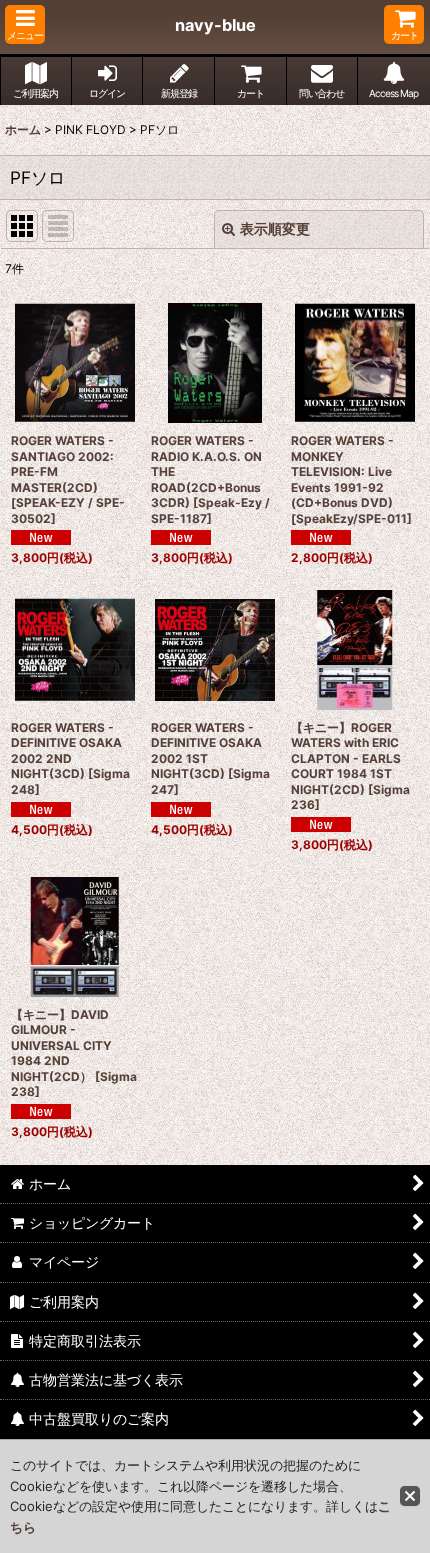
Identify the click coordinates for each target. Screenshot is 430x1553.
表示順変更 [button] (275, 228)
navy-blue (215, 25)
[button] (25, 24)
